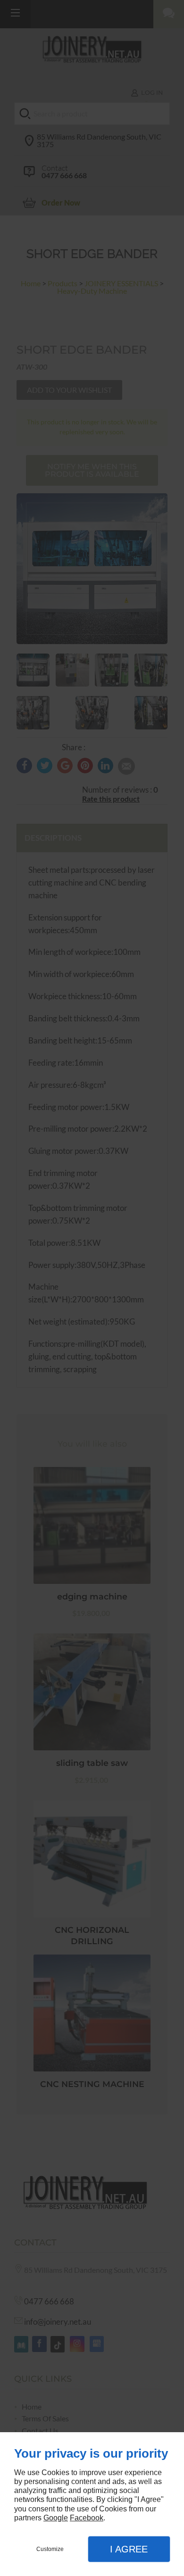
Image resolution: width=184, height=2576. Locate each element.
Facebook (87, 2518)
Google (56, 2518)
